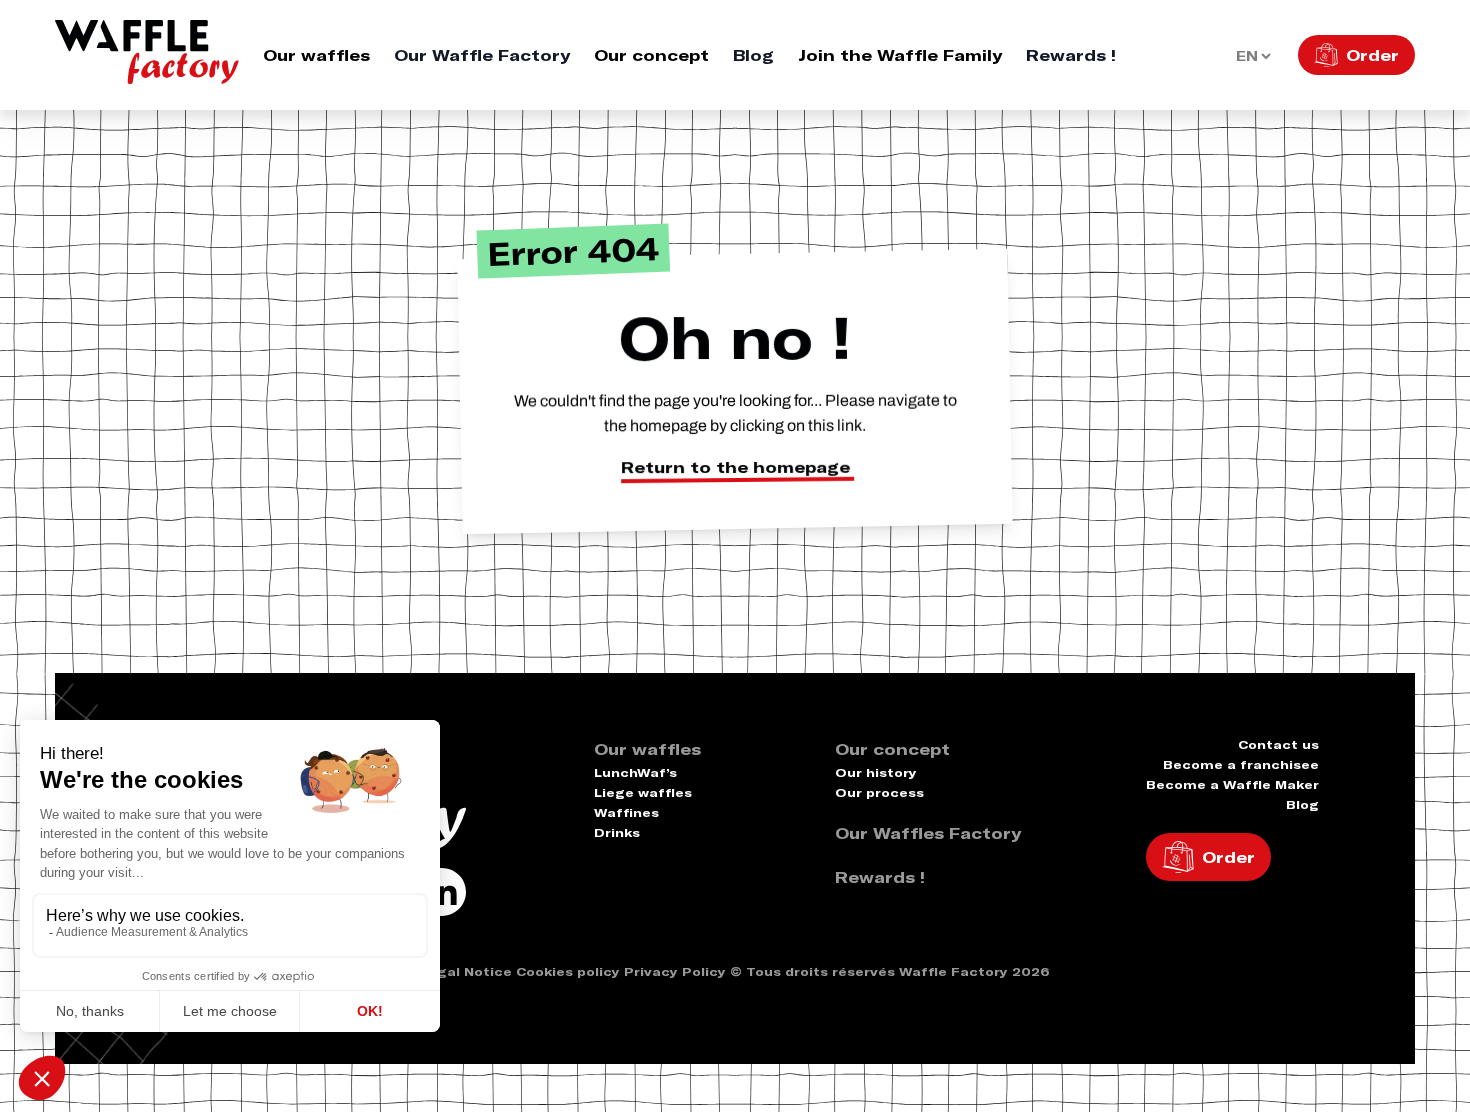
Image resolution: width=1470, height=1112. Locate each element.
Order (1372, 55)
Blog (753, 55)
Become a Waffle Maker (1232, 784)
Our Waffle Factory (482, 55)
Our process (879, 792)
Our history (876, 772)
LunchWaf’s (635, 772)
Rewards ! (1071, 55)
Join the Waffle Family (900, 55)
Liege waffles (643, 792)
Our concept (651, 55)
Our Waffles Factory (928, 833)
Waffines (626, 812)
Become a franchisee (1241, 764)
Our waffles (316, 55)
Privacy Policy (675, 971)
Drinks (617, 832)
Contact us (1278, 744)
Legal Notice (466, 971)
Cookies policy (568, 971)
